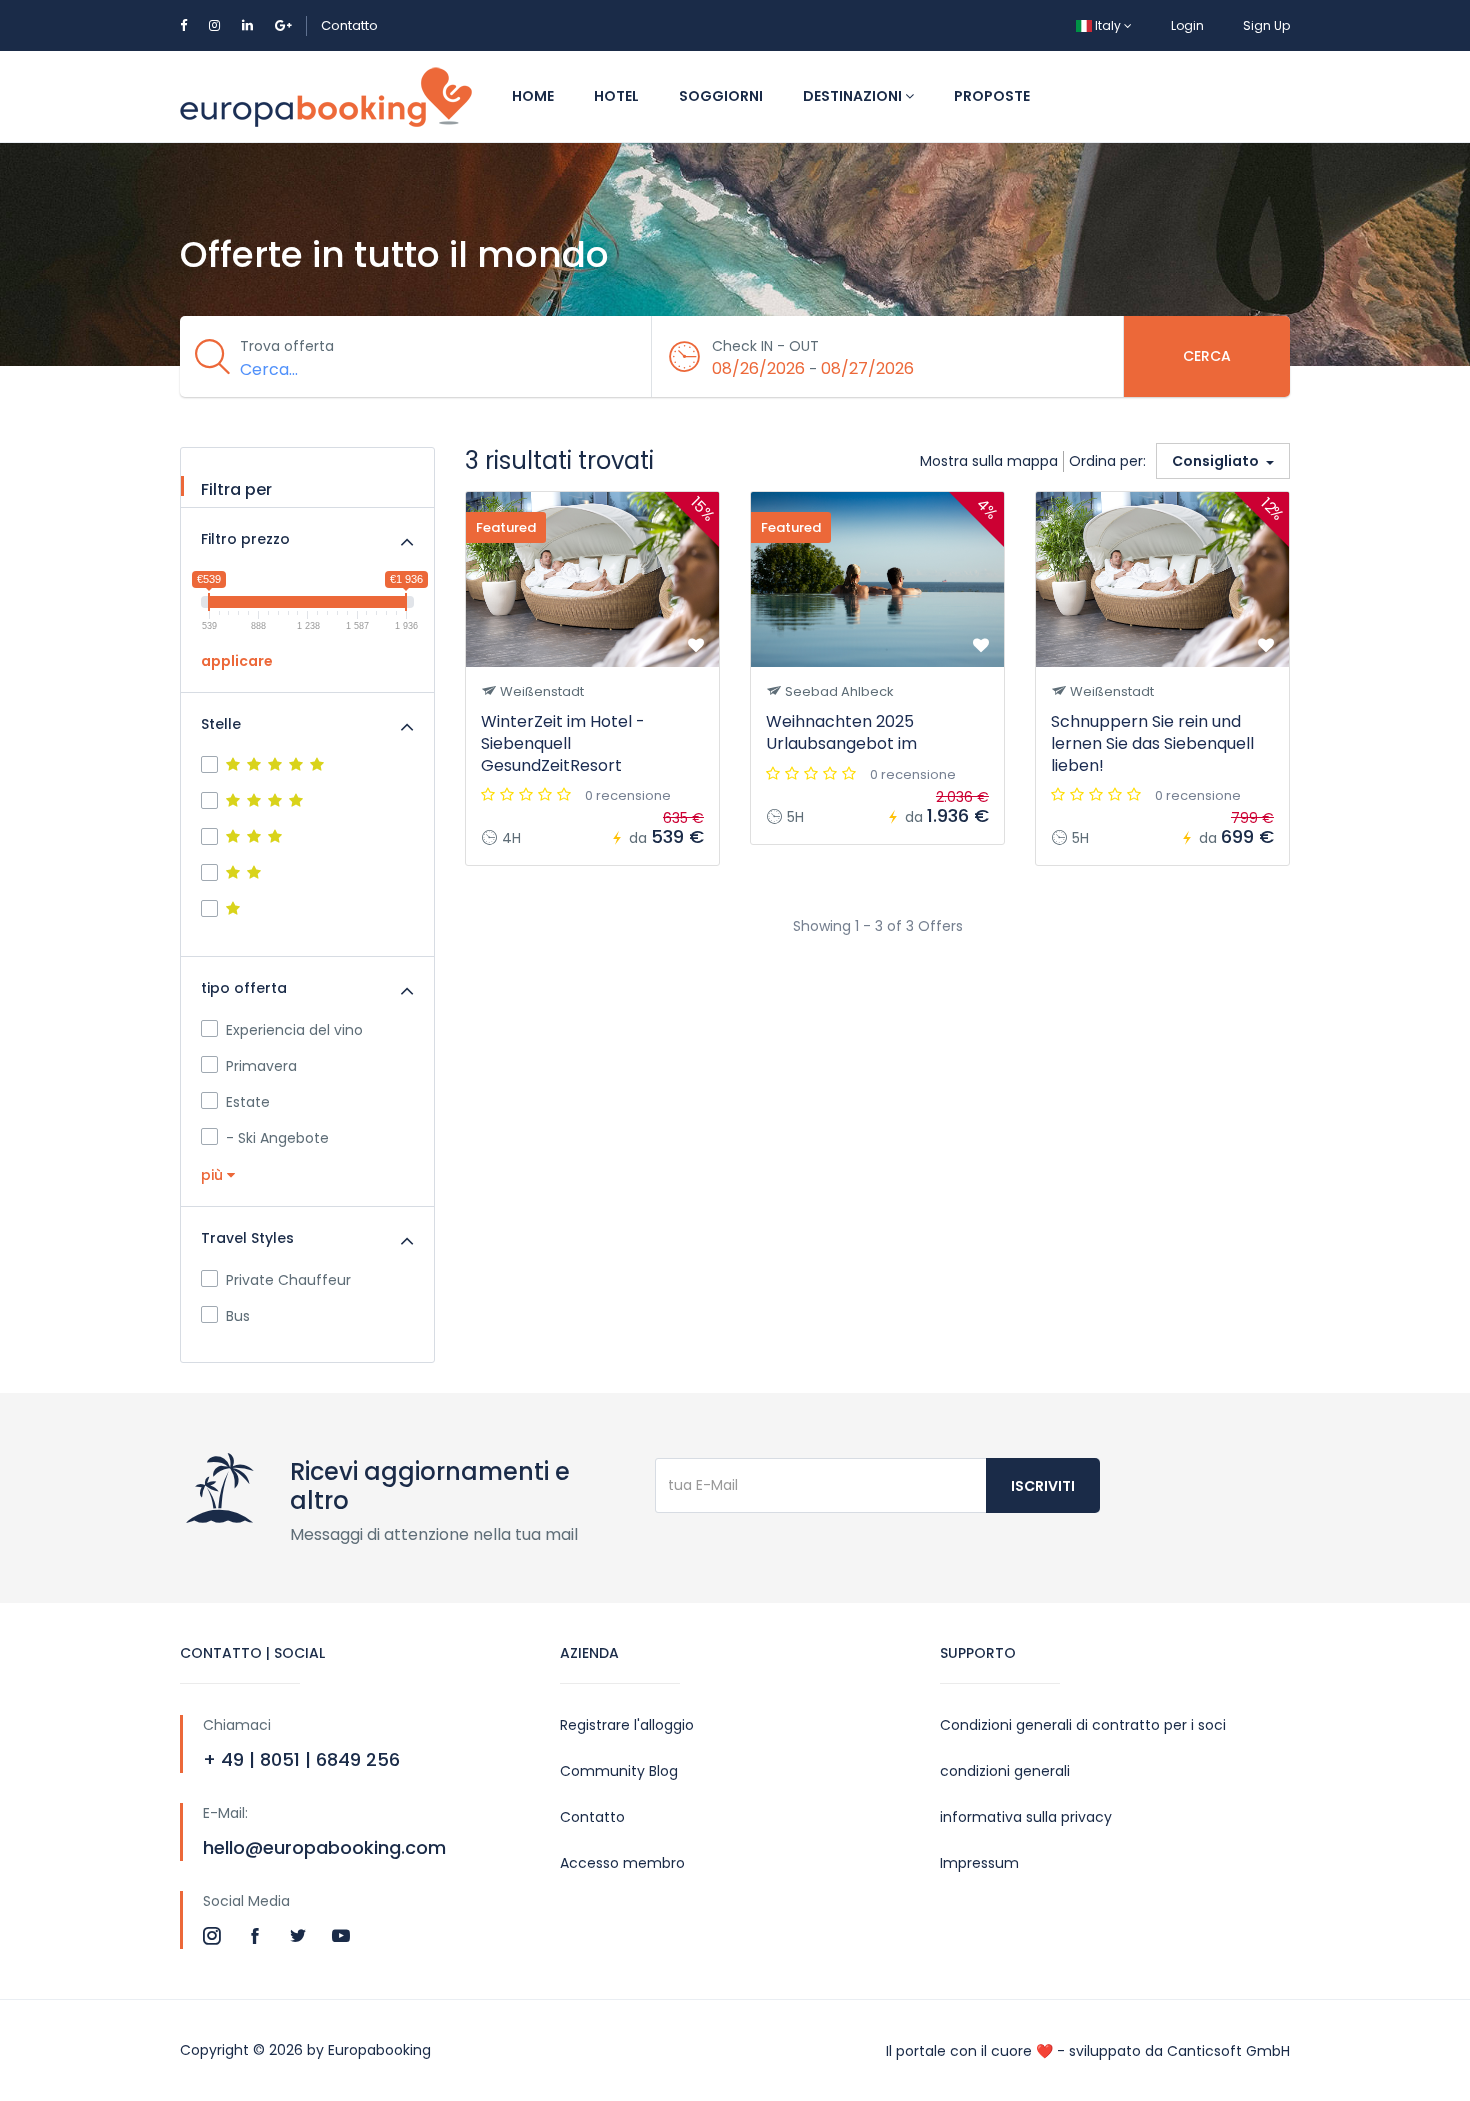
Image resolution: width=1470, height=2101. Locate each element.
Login (1187, 25)
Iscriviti (1043, 1486)
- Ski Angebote (277, 1138)
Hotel (616, 96)
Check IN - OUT (765, 346)
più (214, 1175)
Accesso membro (622, 1863)
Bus (238, 1316)
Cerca (1207, 356)
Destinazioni (854, 96)
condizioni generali (1005, 1771)
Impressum (979, 1863)
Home (533, 96)
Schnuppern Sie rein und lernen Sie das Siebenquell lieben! (1152, 743)
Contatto (349, 25)
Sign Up (1266, 25)
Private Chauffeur (288, 1280)
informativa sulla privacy (1026, 1817)
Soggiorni (721, 96)
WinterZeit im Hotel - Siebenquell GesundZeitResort (563, 743)
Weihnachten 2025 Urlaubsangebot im (841, 732)
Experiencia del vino (294, 1030)
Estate (248, 1102)
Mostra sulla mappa (989, 461)
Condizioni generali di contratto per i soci (1083, 1725)
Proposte (992, 96)
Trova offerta (287, 346)
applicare (237, 661)
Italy (1108, 25)
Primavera (261, 1066)
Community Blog (619, 1771)
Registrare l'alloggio (627, 1725)
